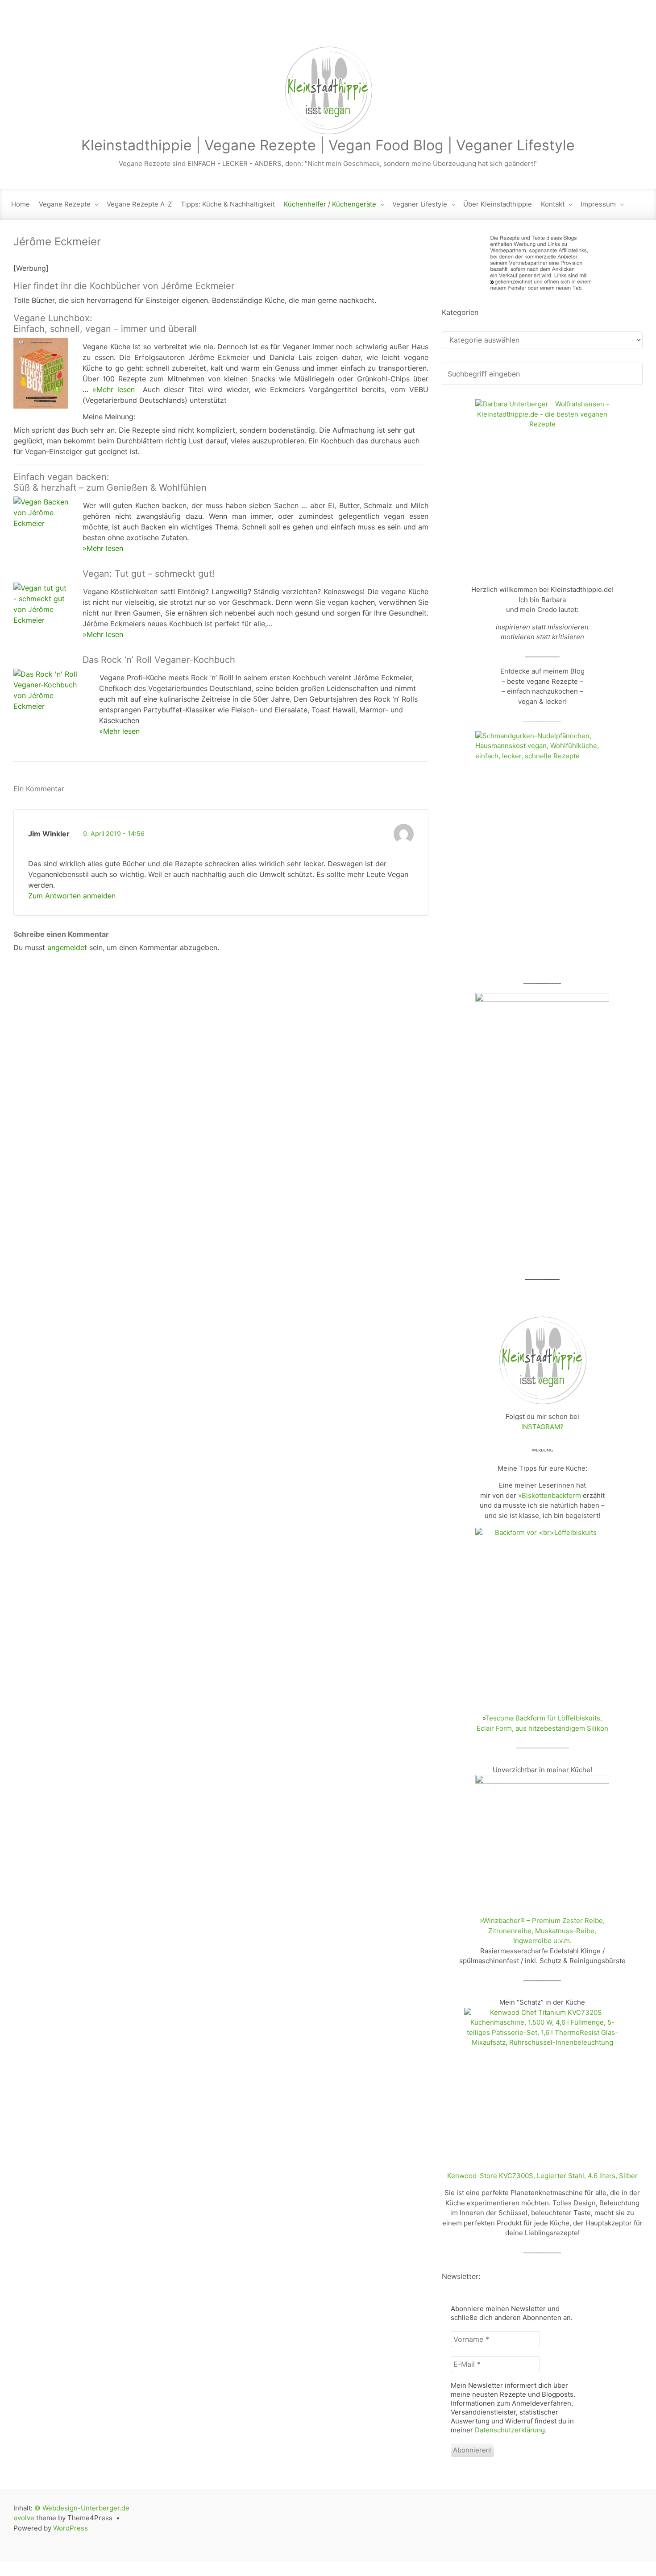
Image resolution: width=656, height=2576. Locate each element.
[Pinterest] (634, 27)
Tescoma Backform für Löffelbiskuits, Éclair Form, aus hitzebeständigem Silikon (542, 1723)
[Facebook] (578, 27)
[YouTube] (616, 27)
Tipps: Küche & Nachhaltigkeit (228, 204)
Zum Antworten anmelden (72, 896)
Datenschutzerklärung (510, 2430)
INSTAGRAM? (542, 1427)
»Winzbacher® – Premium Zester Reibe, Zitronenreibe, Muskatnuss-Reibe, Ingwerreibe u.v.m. (542, 1931)
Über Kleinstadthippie (498, 204)
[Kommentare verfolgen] (77, 789)
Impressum (598, 204)
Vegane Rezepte (65, 204)
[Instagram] (598, 27)
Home (21, 204)
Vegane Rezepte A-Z (139, 204)
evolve (24, 2518)
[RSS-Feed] (541, 27)
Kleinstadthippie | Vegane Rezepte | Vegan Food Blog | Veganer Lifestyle (328, 145)
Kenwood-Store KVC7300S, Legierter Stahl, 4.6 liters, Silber (542, 2176)
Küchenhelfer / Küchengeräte (330, 204)
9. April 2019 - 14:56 (114, 833)
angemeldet (67, 947)
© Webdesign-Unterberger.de (82, 2508)
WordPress (71, 2528)
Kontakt (553, 204)
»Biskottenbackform (550, 1495)
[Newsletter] (560, 27)
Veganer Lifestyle (420, 204)
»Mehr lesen (114, 389)
